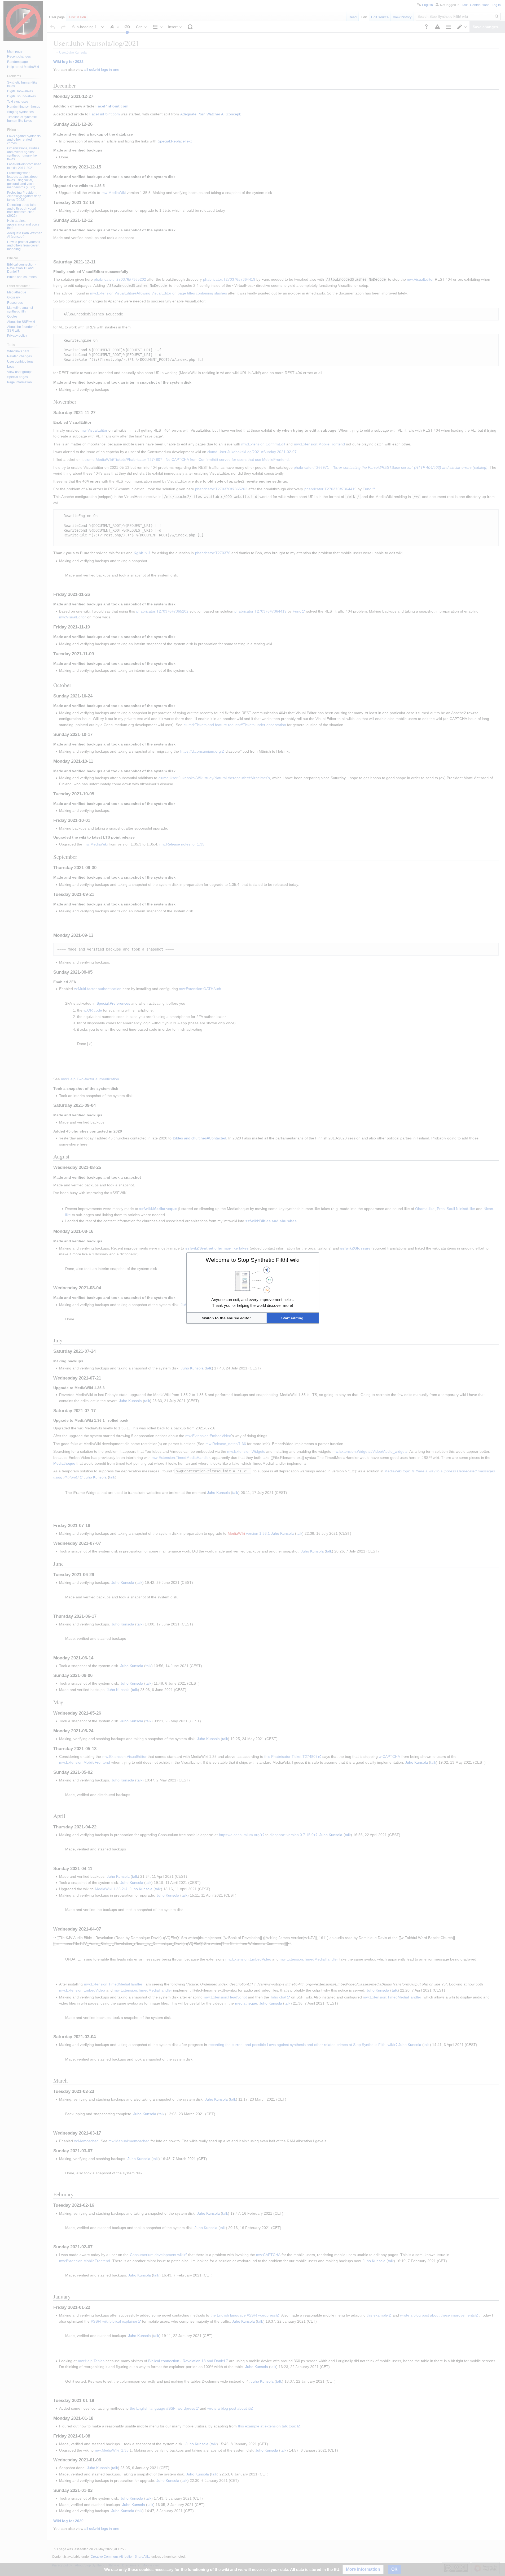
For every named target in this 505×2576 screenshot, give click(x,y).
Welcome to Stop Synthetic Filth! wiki (253, 1260)
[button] (226, 1318)
